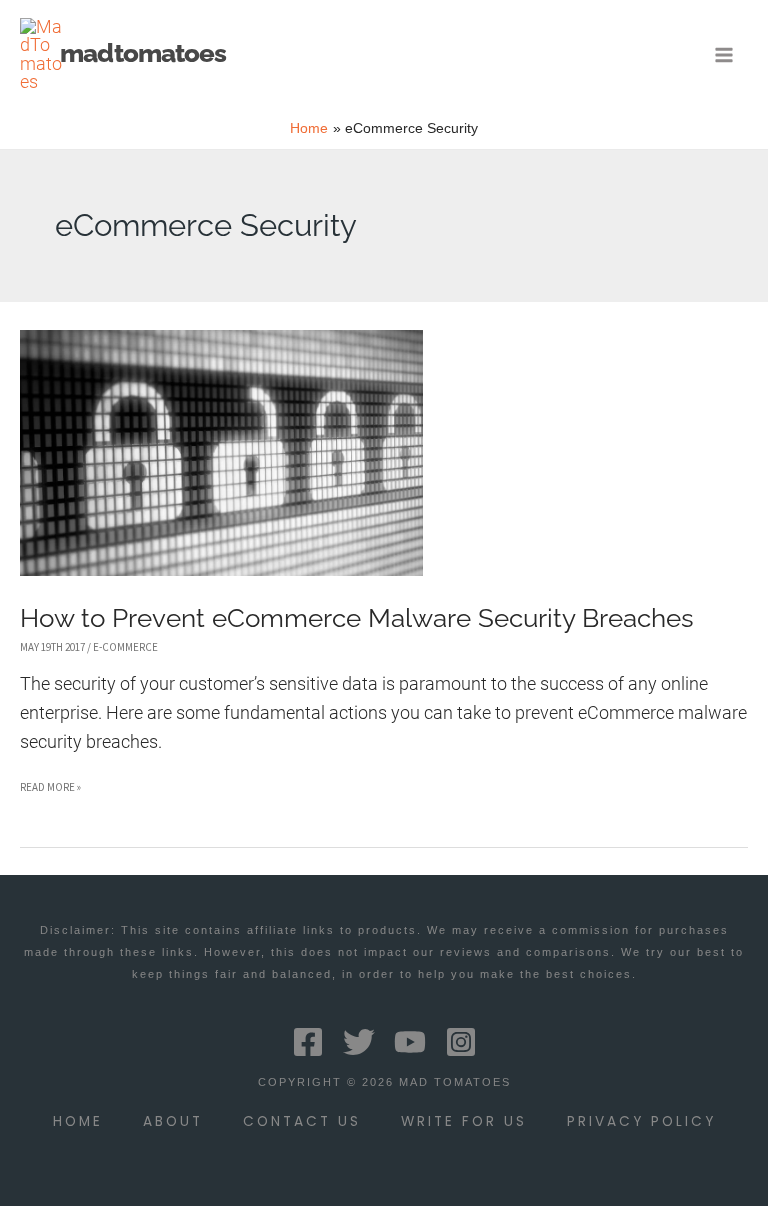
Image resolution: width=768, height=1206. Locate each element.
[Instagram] (461, 1042)
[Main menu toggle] (724, 54)
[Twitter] (359, 1042)
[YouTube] (410, 1042)
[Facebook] (308, 1042)
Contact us (302, 1121)
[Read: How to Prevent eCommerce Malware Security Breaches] (221, 451)
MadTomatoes (143, 53)
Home (78, 1121)
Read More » (50, 790)
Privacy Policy (641, 1121)
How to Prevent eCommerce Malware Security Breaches (357, 618)
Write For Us (464, 1121)
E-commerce (125, 647)
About (173, 1121)
